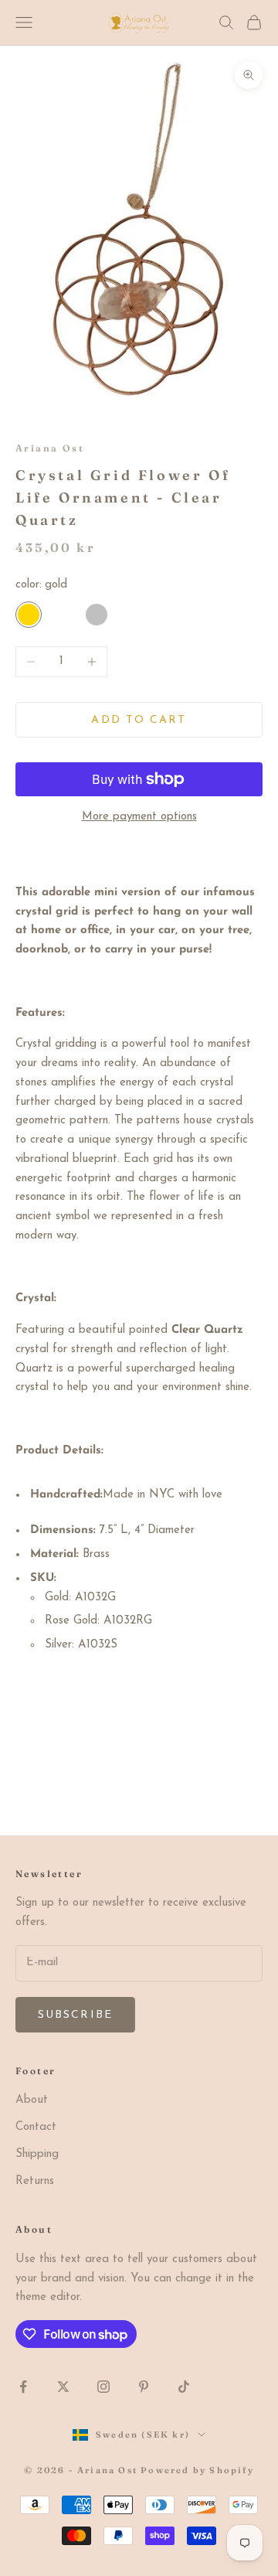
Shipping (37, 2154)
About (32, 2100)
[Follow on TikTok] (184, 2387)
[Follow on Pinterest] (144, 2387)
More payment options (139, 817)
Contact (36, 2127)
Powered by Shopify (197, 2470)
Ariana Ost (50, 448)
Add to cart (139, 720)
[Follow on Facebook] (23, 2387)
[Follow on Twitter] (63, 2387)
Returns (35, 2181)
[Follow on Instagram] (103, 2387)
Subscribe (75, 2015)
